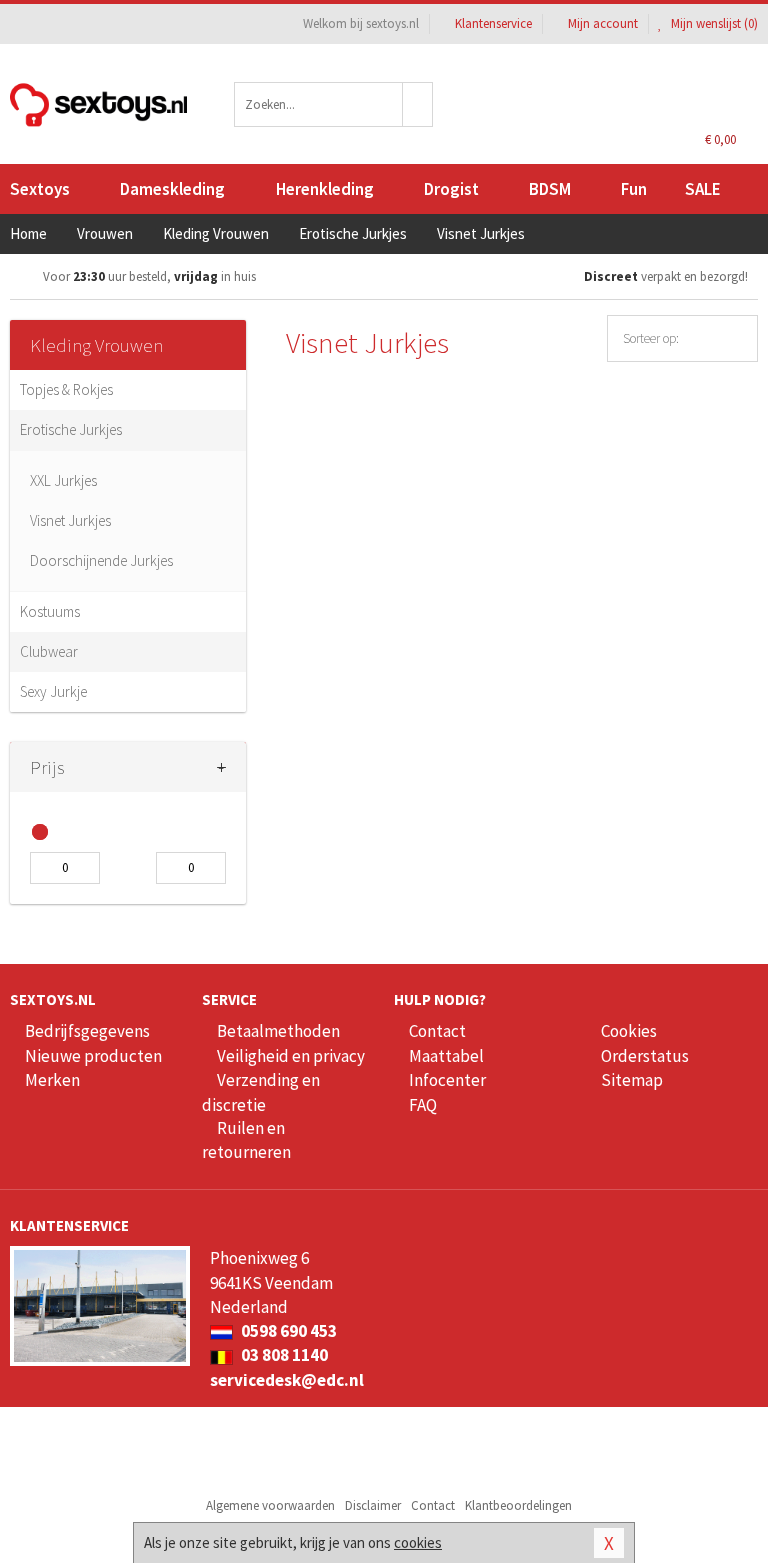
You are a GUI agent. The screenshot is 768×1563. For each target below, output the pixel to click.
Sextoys (40, 189)
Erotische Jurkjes (71, 429)
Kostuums (50, 611)
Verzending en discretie (261, 1092)
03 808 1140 (283, 1355)
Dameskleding (172, 189)
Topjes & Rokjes (66, 389)
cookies (418, 1542)
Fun (634, 189)
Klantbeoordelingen (518, 1505)
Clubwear (49, 651)
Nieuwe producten (93, 1056)
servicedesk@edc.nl (287, 1380)
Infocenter (447, 1080)
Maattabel (446, 1056)
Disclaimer (373, 1505)
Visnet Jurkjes (70, 520)
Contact (437, 1031)
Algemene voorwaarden (270, 1505)
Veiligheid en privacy (291, 1056)
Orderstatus (645, 1056)
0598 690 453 (287, 1331)
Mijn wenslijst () (713, 23)
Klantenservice (493, 23)
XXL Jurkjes (63, 480)
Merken (52, 1080)
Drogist (451, 189)
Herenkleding (325, 189)
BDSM (550, 189)
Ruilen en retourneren (246, 1140)
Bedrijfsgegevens (87, 1031)
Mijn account (603, 23)
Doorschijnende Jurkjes (101, 560)
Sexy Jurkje (53, 691)
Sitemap (632, 1080)
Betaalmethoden (278, 1031)
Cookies (629, 1031)
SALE (703, 189)
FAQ (423, 1105)
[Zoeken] (418, 104)
